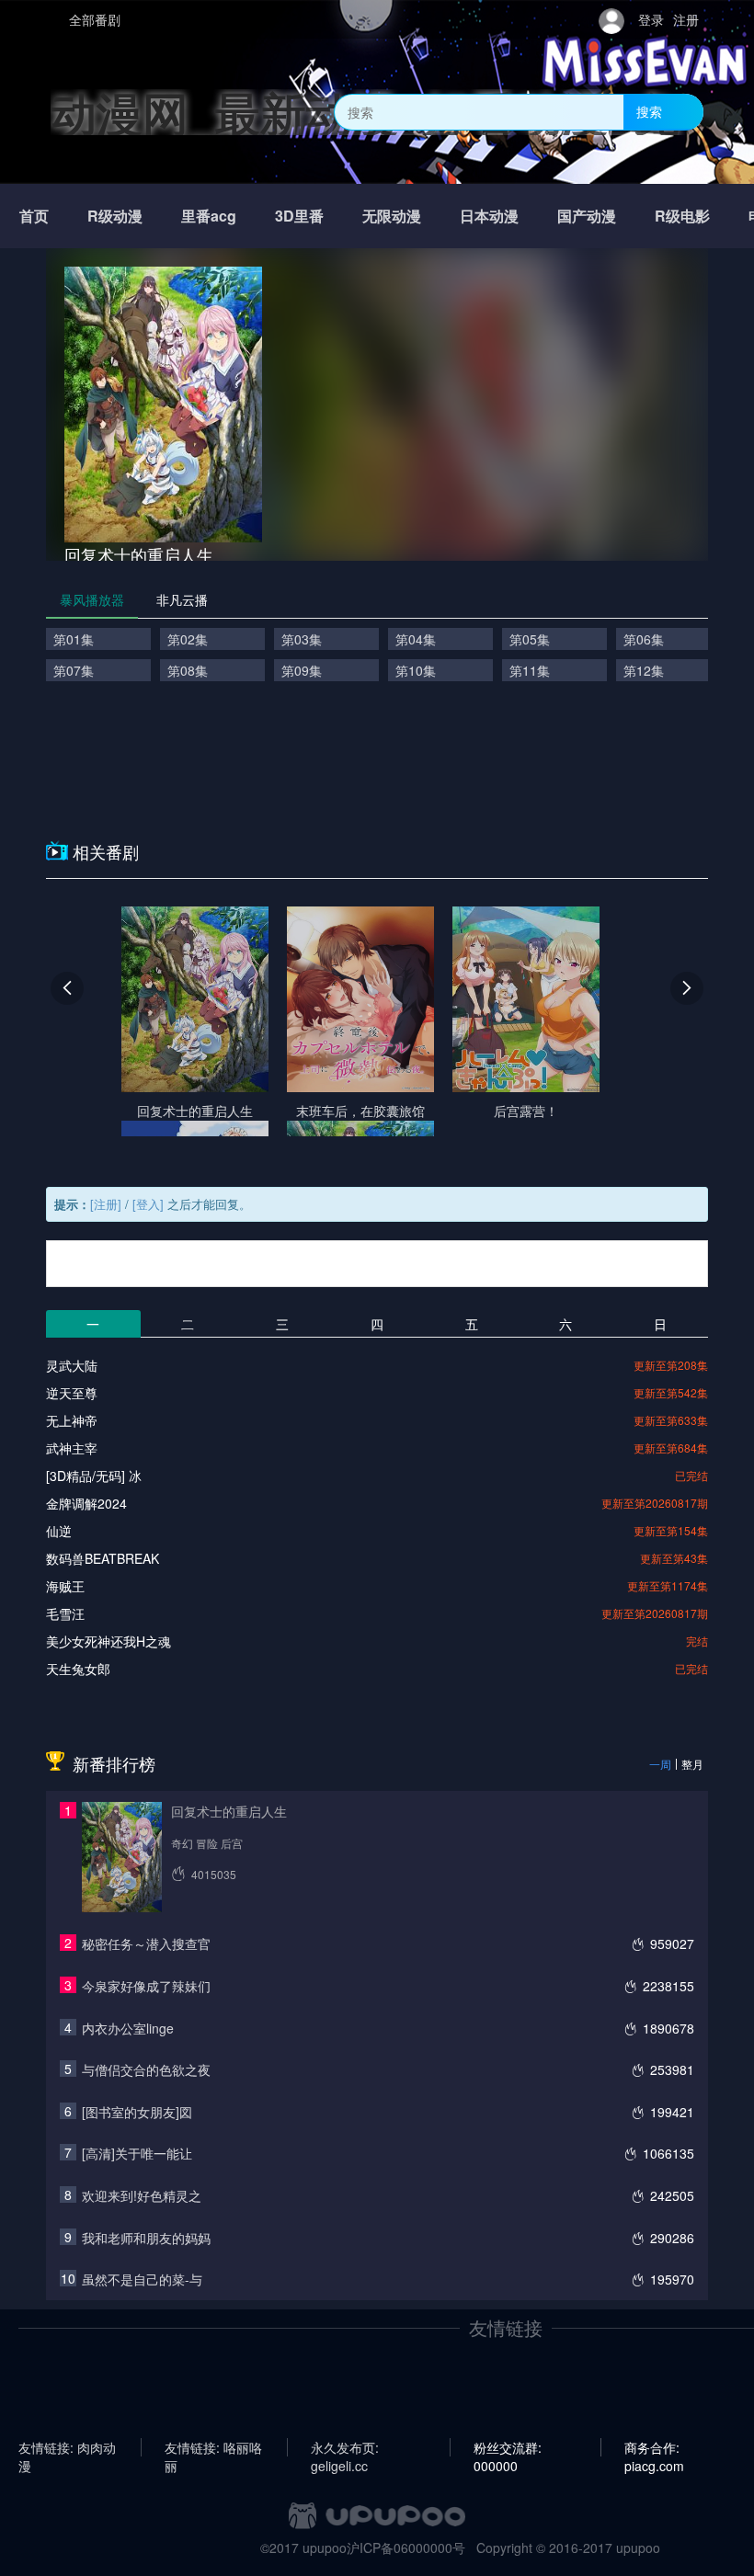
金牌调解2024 (86, 1503)
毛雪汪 (65, 1613)
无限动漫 (392, 216)
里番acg (209, 216)
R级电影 (682, 216)
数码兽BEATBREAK (103, 1558)
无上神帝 (72, 1420)
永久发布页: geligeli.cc (345, 2447)
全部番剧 (95, 19)
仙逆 (59, 1531)
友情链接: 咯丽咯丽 (213, 2447)
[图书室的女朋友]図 (137, 2112)
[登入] (148, 1204)
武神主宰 (72, 1448)
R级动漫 (115, 216)
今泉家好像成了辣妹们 (146, 1986)
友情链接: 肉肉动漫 (67, 2447)
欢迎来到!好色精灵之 (142, 2195)
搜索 (649, 111)
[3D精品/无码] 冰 (94, 1476)
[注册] (106, 1204)
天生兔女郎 (78, 1669)
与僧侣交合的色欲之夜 (146, 2069)
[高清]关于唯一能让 (137, 2153)
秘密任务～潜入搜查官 (146, 1943)
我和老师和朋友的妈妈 (146, 2238)
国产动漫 (587, 216)
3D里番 (299, 216)
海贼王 (65, 1586)
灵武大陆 (72, 1365)
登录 (651, 19)
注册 (686, 19)
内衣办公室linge (128, 2028)
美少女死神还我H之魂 (109, 1641)
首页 (34, 216)
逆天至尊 (72, 1393)
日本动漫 (489, 216)
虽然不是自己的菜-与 (142, 2279)
